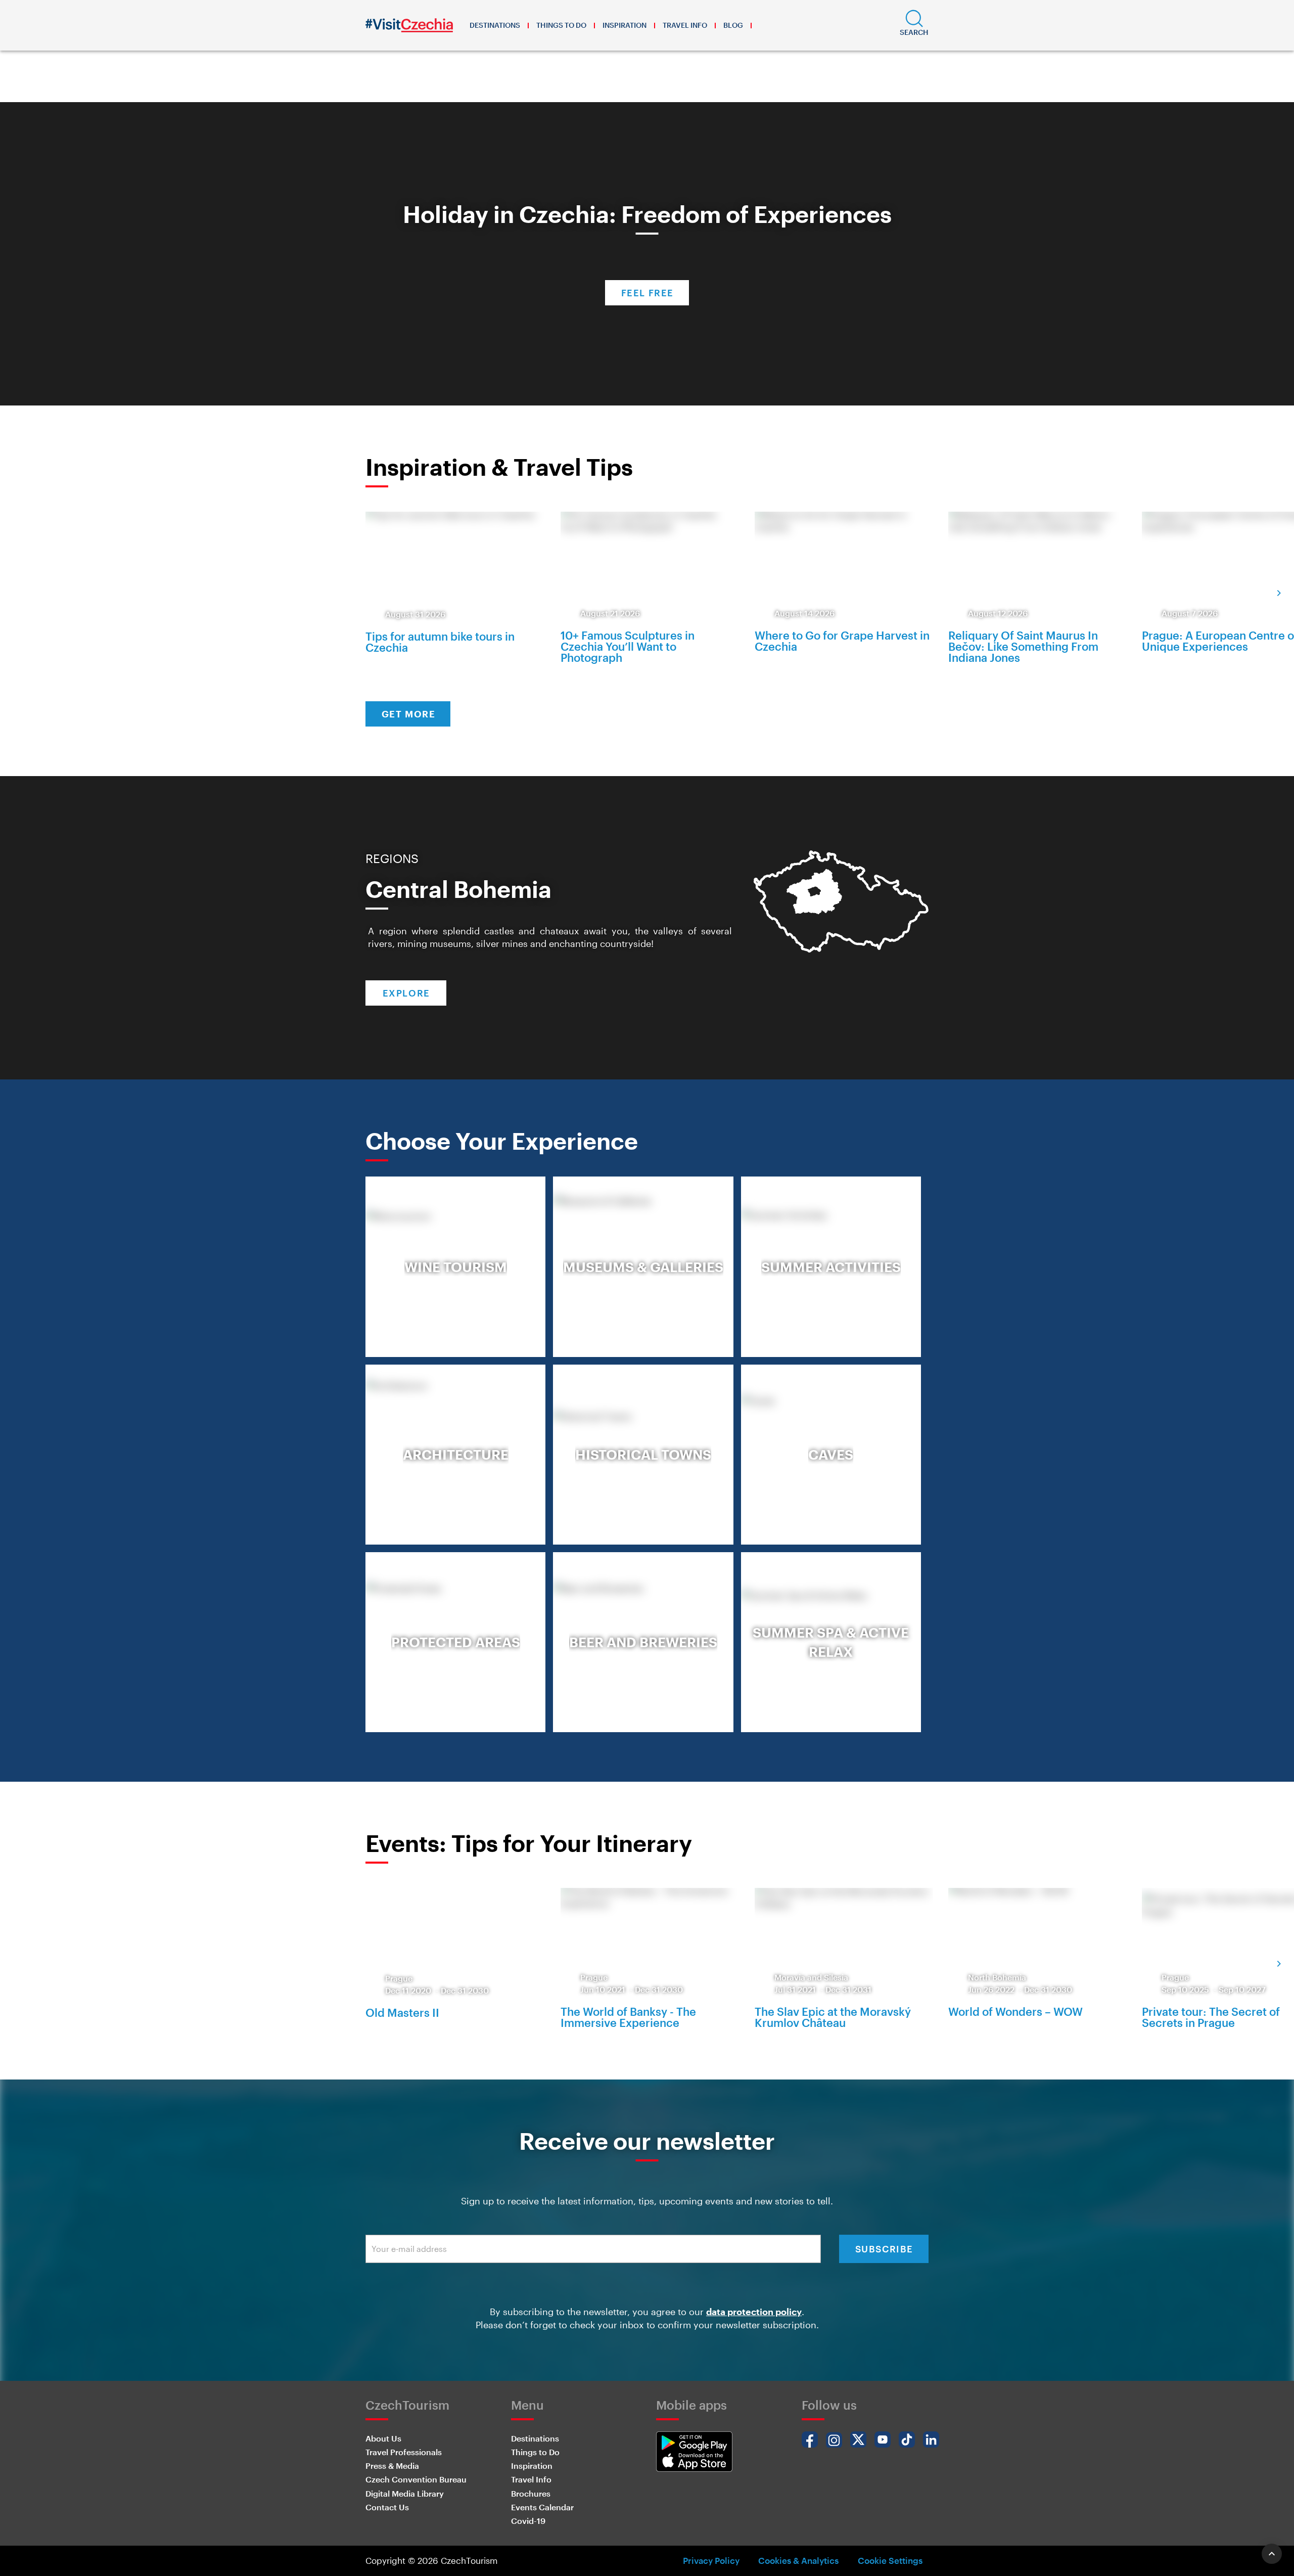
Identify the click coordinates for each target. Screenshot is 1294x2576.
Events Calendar (542, 2507)
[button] (914, 25)
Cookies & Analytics (798, 2560)
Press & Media (392, 2466)
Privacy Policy (711, 2560)
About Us (383, 2438)
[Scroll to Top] (1272, 2554)
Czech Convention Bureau (416, 2479)
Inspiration (625, 25)
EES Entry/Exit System (597, 85)
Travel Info (685, 25)
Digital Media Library (405, 2493)
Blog (733, 25)
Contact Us (387, 2507)
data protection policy (754, 2312)
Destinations (495, 25)
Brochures (531, 2493)
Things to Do (561, 25)
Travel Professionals (404, 2452)
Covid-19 (528, 2521)
